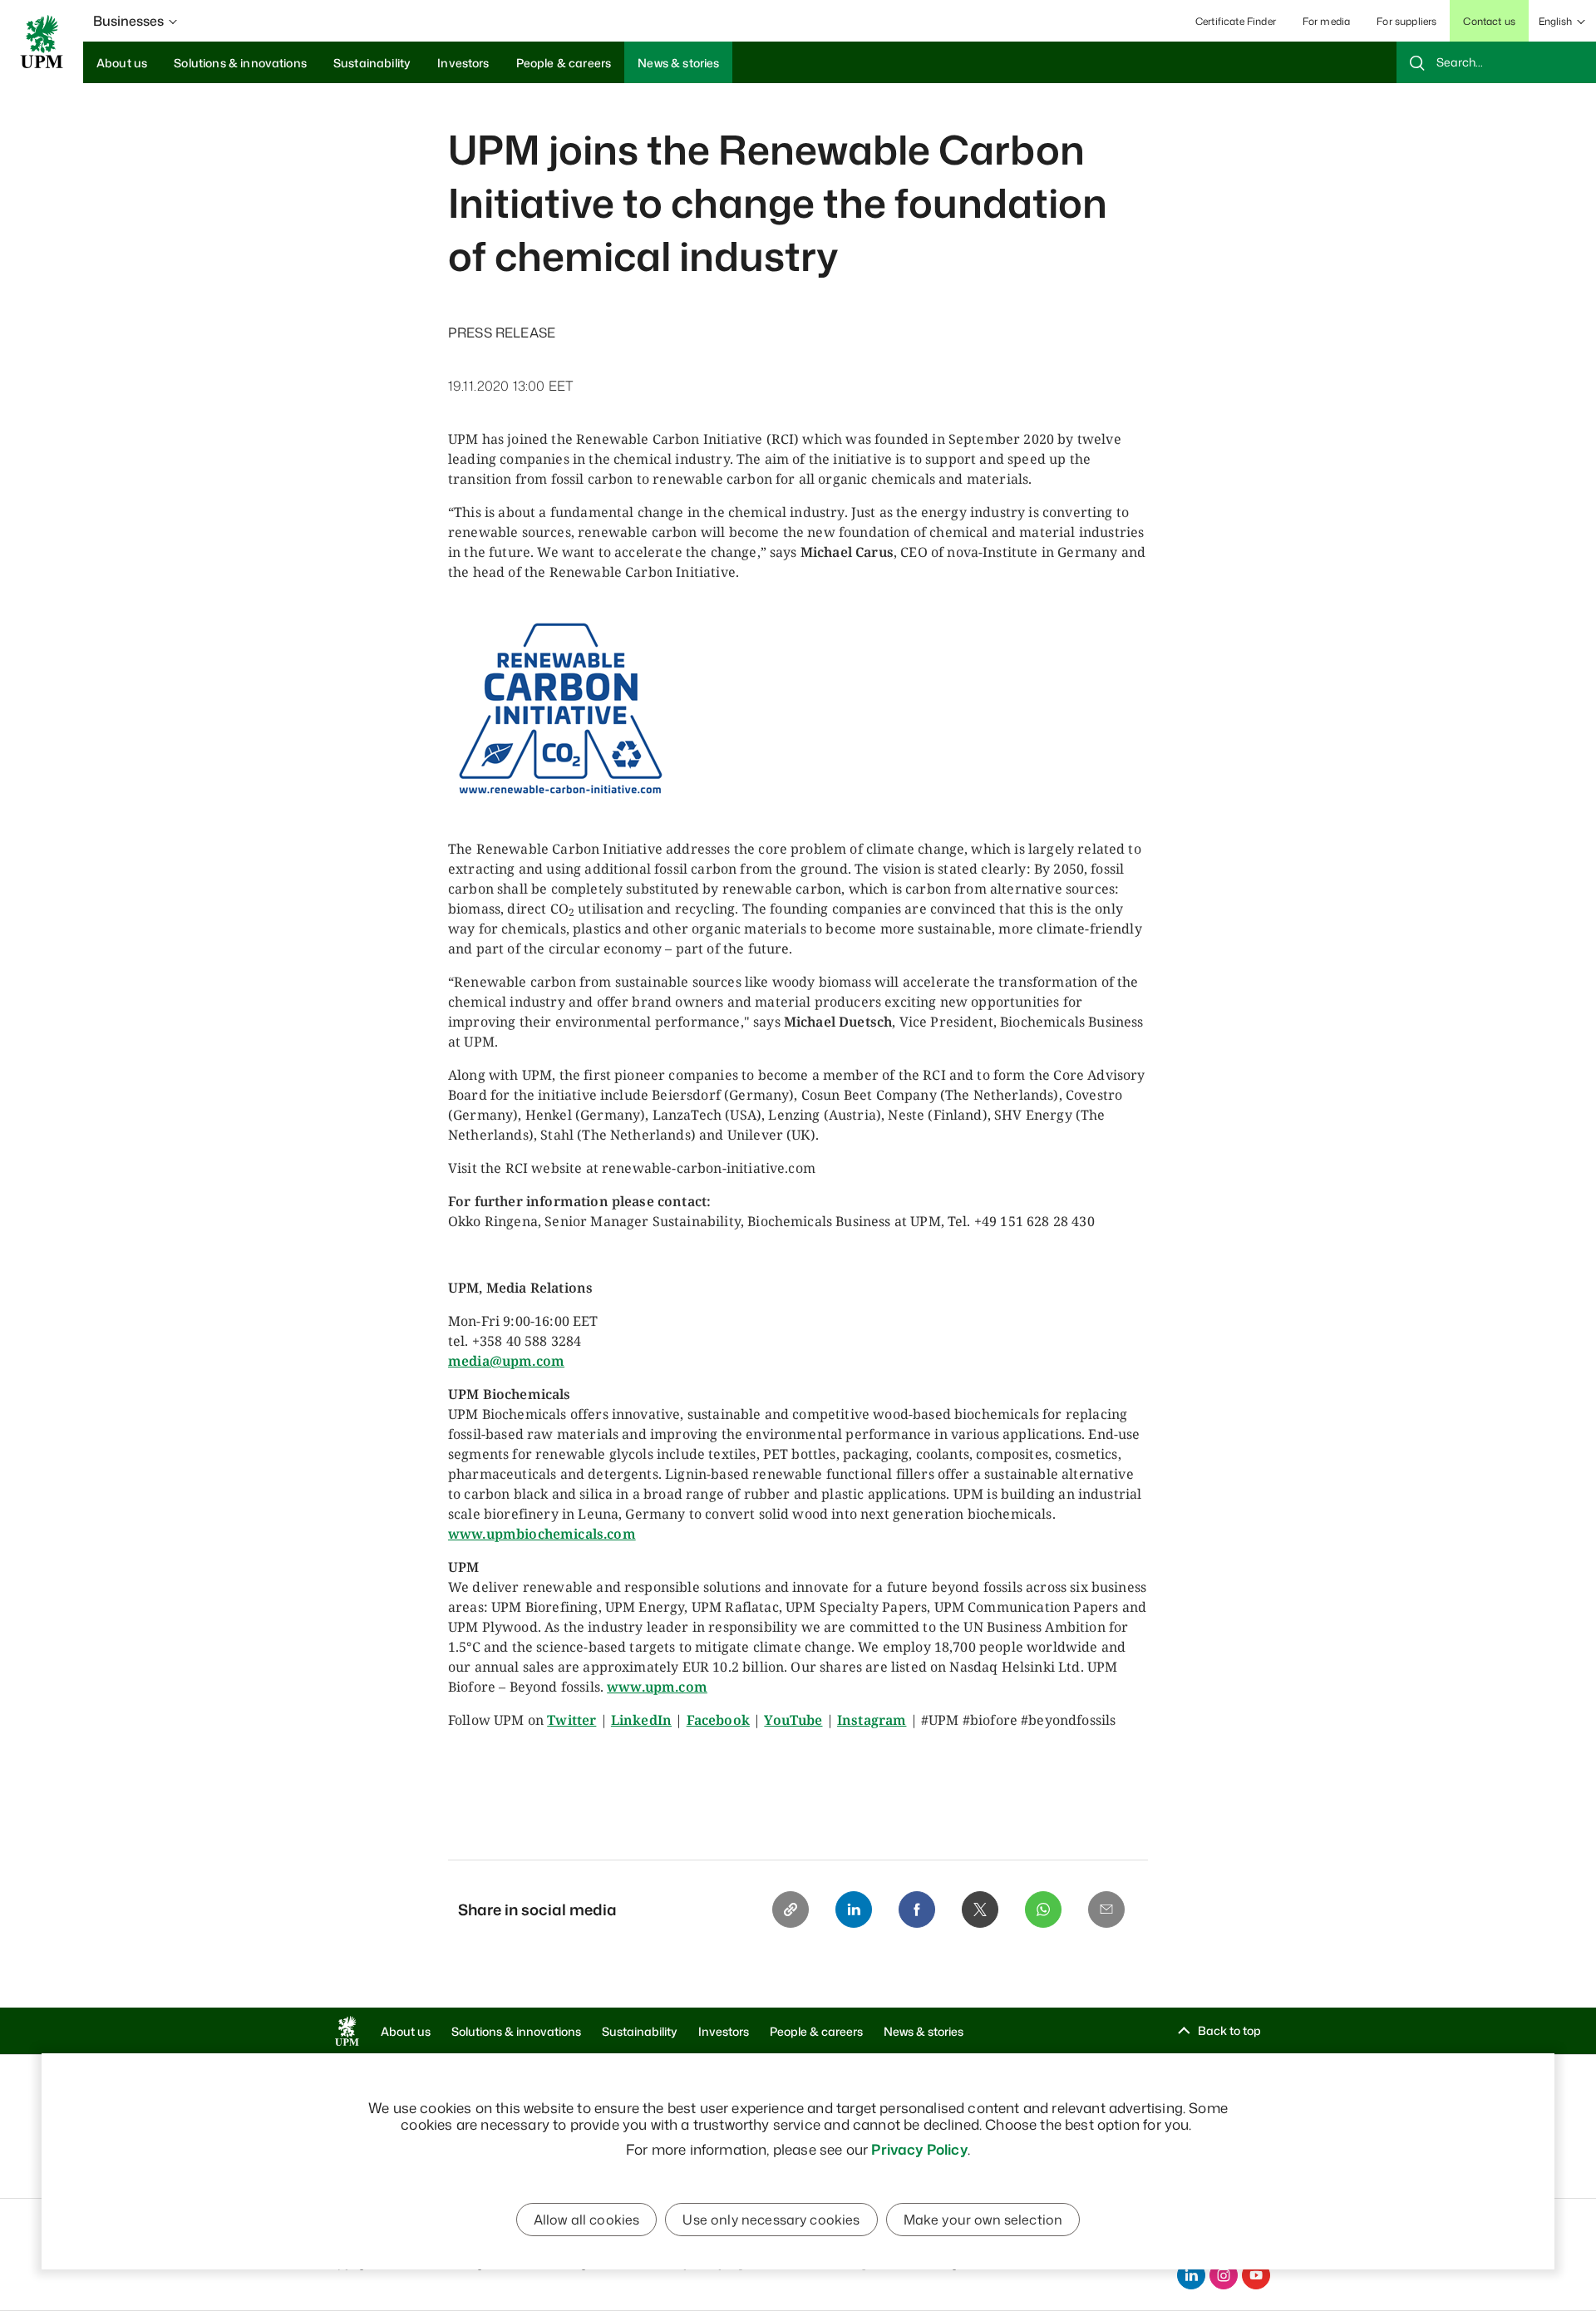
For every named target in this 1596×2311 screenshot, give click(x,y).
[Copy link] (791, 1909)
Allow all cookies (587, 2220)
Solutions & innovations (516, 2031)
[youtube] (1256, 2275)
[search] (1496, 62)
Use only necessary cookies (771, 2220)
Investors (724, 2031)
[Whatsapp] (1043, 1909)
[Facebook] (917, 1909)
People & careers (816, 2031)
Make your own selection (983, 2220)
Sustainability (640, 2031)
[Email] (1106, 1909)
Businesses (128, 21)
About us (406, 2031)
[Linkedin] (854, 1909)
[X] (980, 1909)
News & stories (924, 2031)
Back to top (1229, 2030)
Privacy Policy (919, 2149)
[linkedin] (1191, 2275)
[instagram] (1224, 2275)
